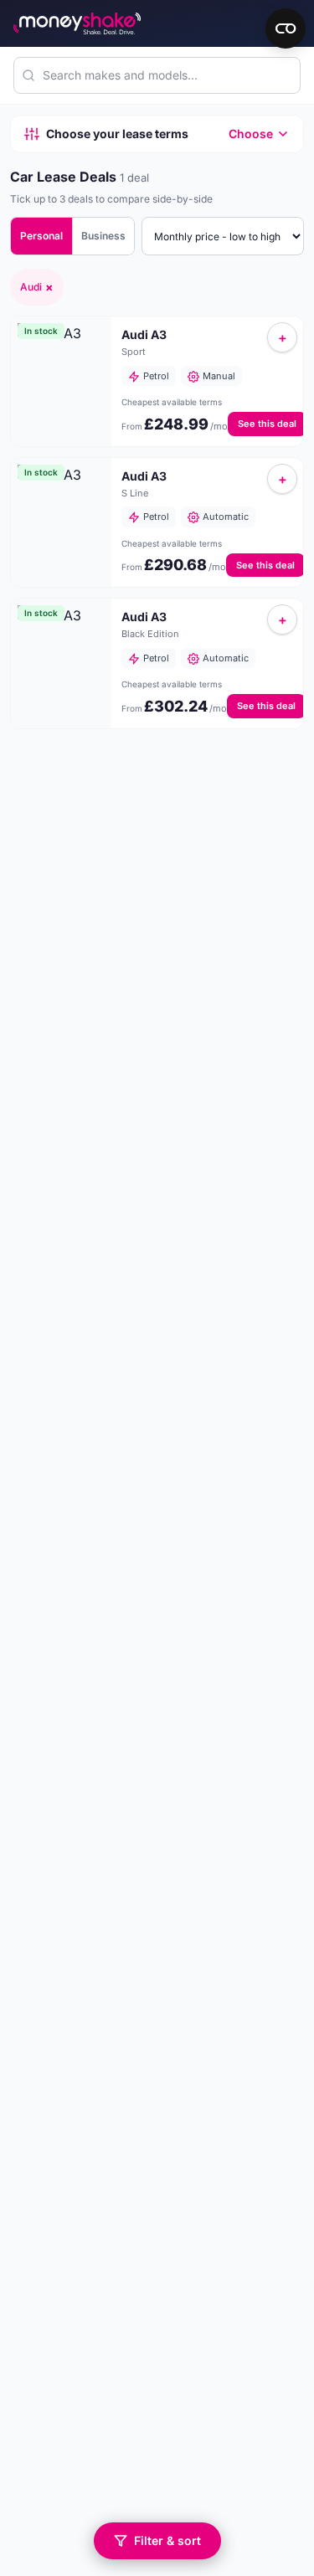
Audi (37, 287)
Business (103, 236)
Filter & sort (167, 2540)
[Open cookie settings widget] (286, 28)
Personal (41, 236)
